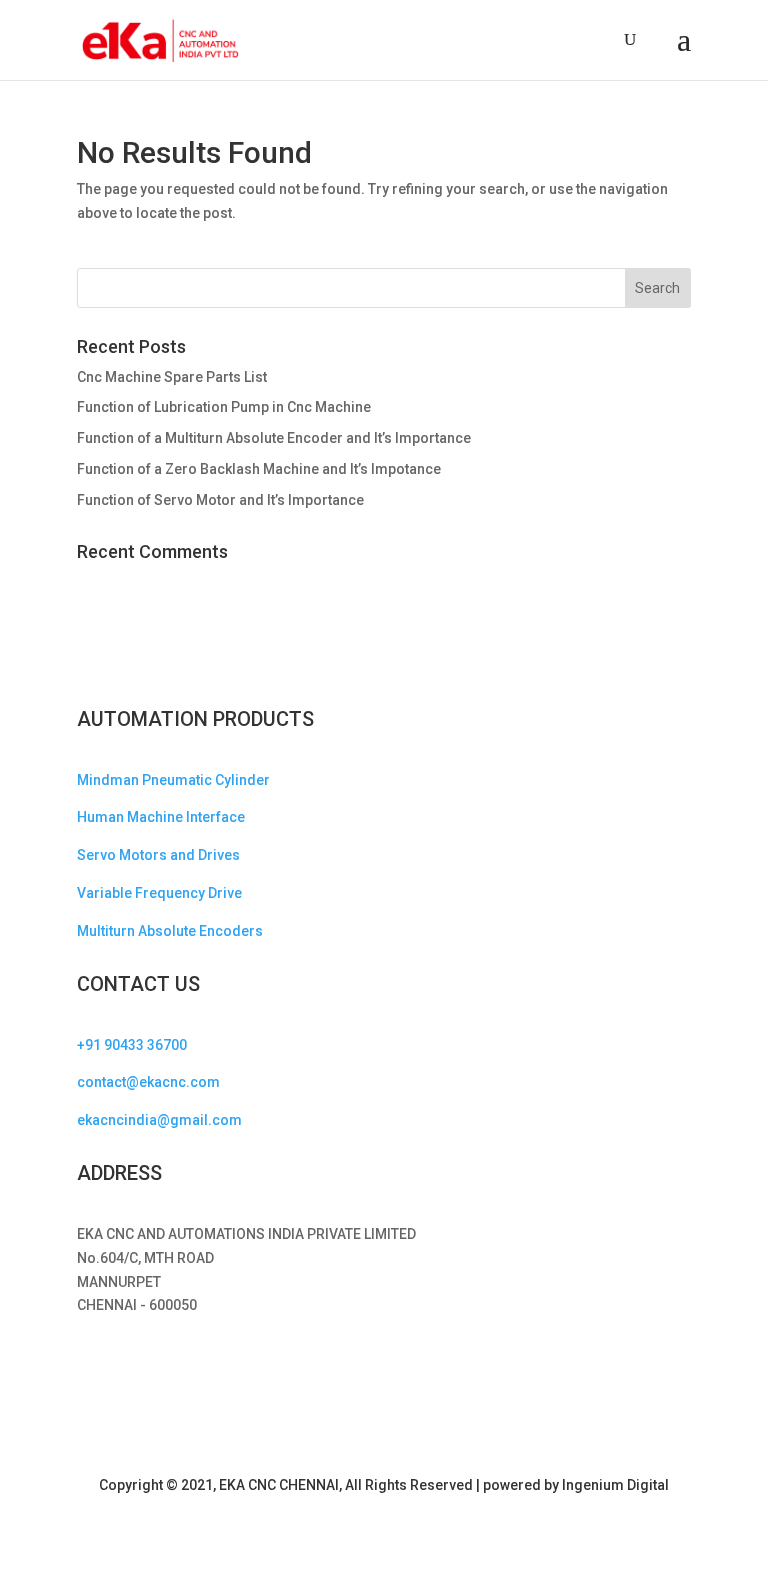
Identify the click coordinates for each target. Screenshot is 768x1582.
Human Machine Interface (161, 817)
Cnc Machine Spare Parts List (172, 377)
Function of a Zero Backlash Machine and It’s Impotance (259, 469)
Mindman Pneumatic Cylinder (173, 780)
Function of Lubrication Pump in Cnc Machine (224, 407)
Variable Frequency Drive (159, 893)
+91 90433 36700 (132, 1045)
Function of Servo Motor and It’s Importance (220, 500)
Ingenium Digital (615, 1485)
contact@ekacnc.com (148, 1082)
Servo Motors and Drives (158, 855)
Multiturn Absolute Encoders (170, 931)
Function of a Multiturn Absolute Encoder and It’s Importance (274, 438)
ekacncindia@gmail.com (159, 1120)
